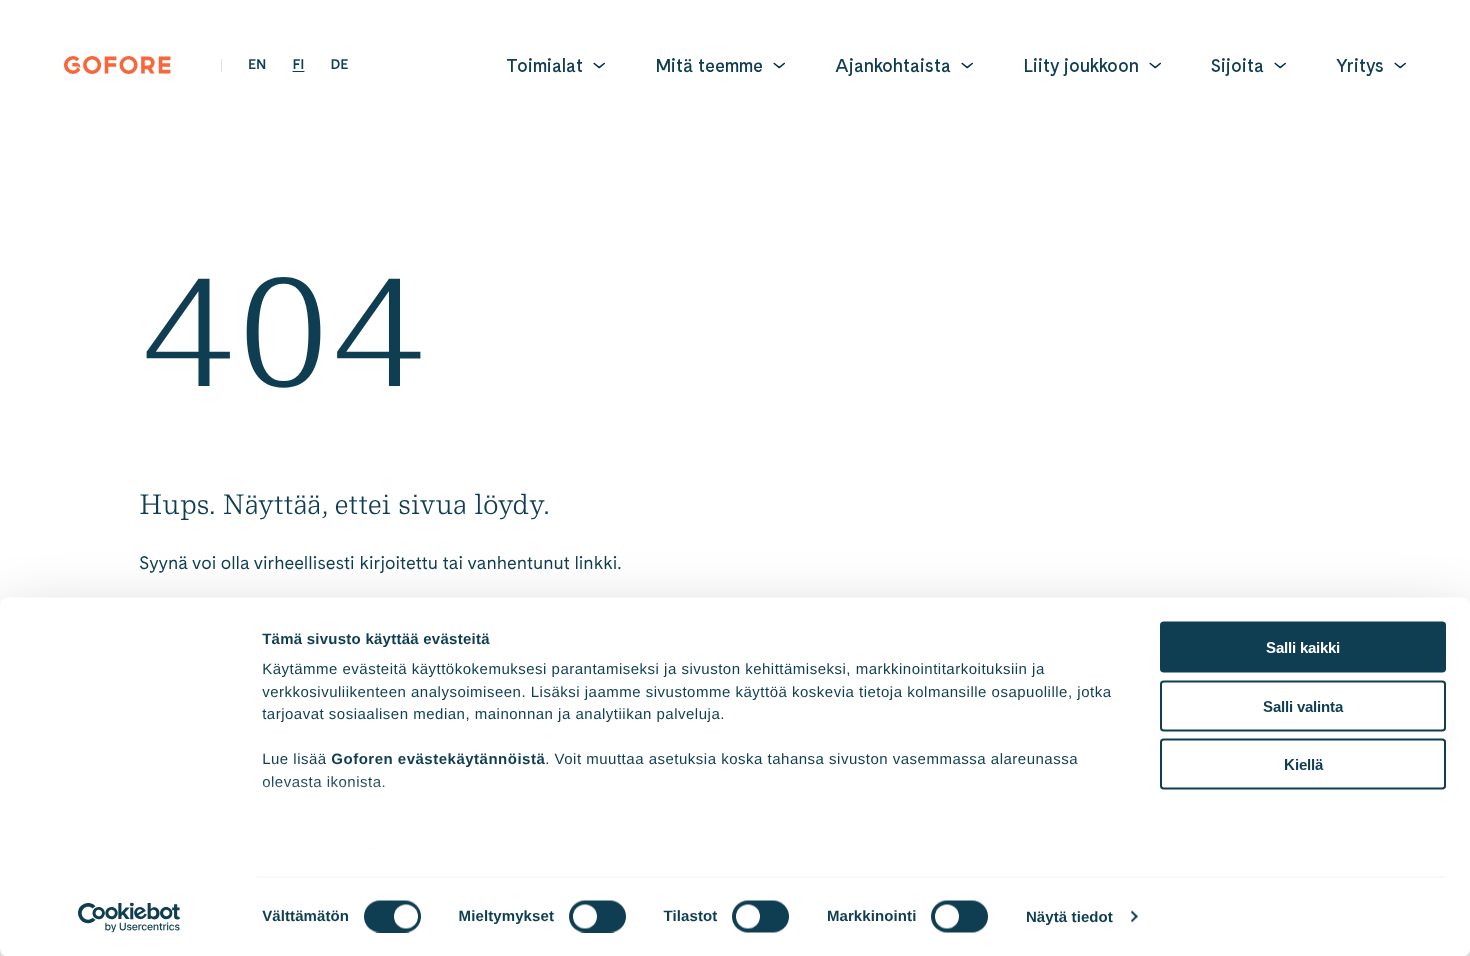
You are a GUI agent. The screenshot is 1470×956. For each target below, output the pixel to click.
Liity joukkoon (1081, 65)
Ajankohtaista (893, 65)
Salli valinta (1303, 705)
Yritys (1360, 65)
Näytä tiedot (1069, 916)
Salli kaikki (1303, 647)
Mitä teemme (709, 65)
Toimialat (544, 65)
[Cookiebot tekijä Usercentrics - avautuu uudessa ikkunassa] (129, 917)
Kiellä (1303, 764)
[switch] (597, 916)
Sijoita (1237, 65)
